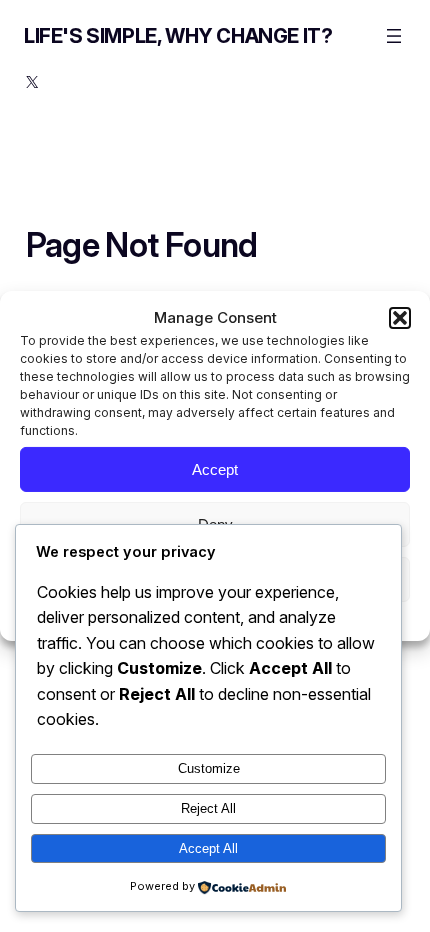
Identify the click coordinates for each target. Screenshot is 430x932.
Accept (215, 468)
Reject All (208, 808)
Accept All (208, 848)
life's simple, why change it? (178, 36)
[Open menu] (394, 36)
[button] (400, 318)
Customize (209, 768)
